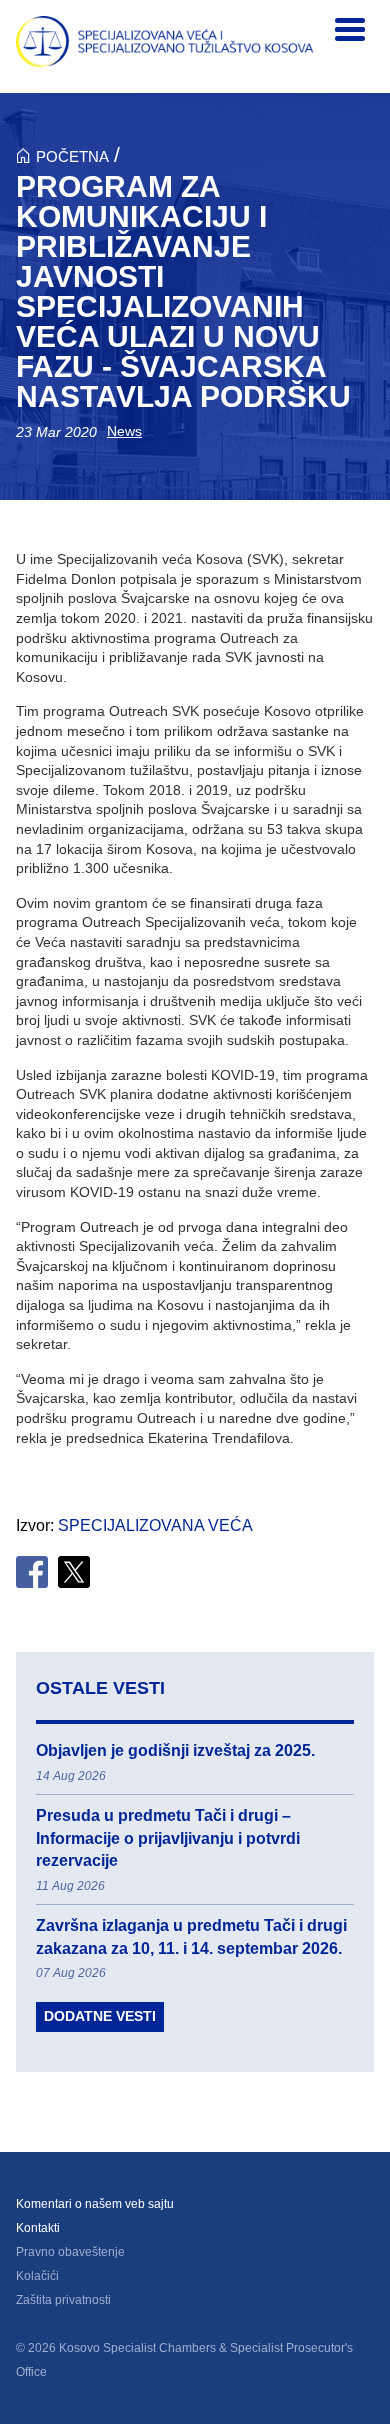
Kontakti (38, 2228)
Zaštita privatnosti (63, 2300)
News (124, 431)
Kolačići (37, 2276)
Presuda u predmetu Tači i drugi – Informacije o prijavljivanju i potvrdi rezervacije (168, 1838)
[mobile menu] (350, 30)
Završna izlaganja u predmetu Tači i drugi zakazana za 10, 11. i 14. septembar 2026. (191, 1936)
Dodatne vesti (100, 2016)
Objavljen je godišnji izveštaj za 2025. (175, 1750)
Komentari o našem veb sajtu (95, 2204)
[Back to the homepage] (165, 41)
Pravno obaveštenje (70, 2252)
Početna (72, 156)
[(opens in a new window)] (32, 1572)
